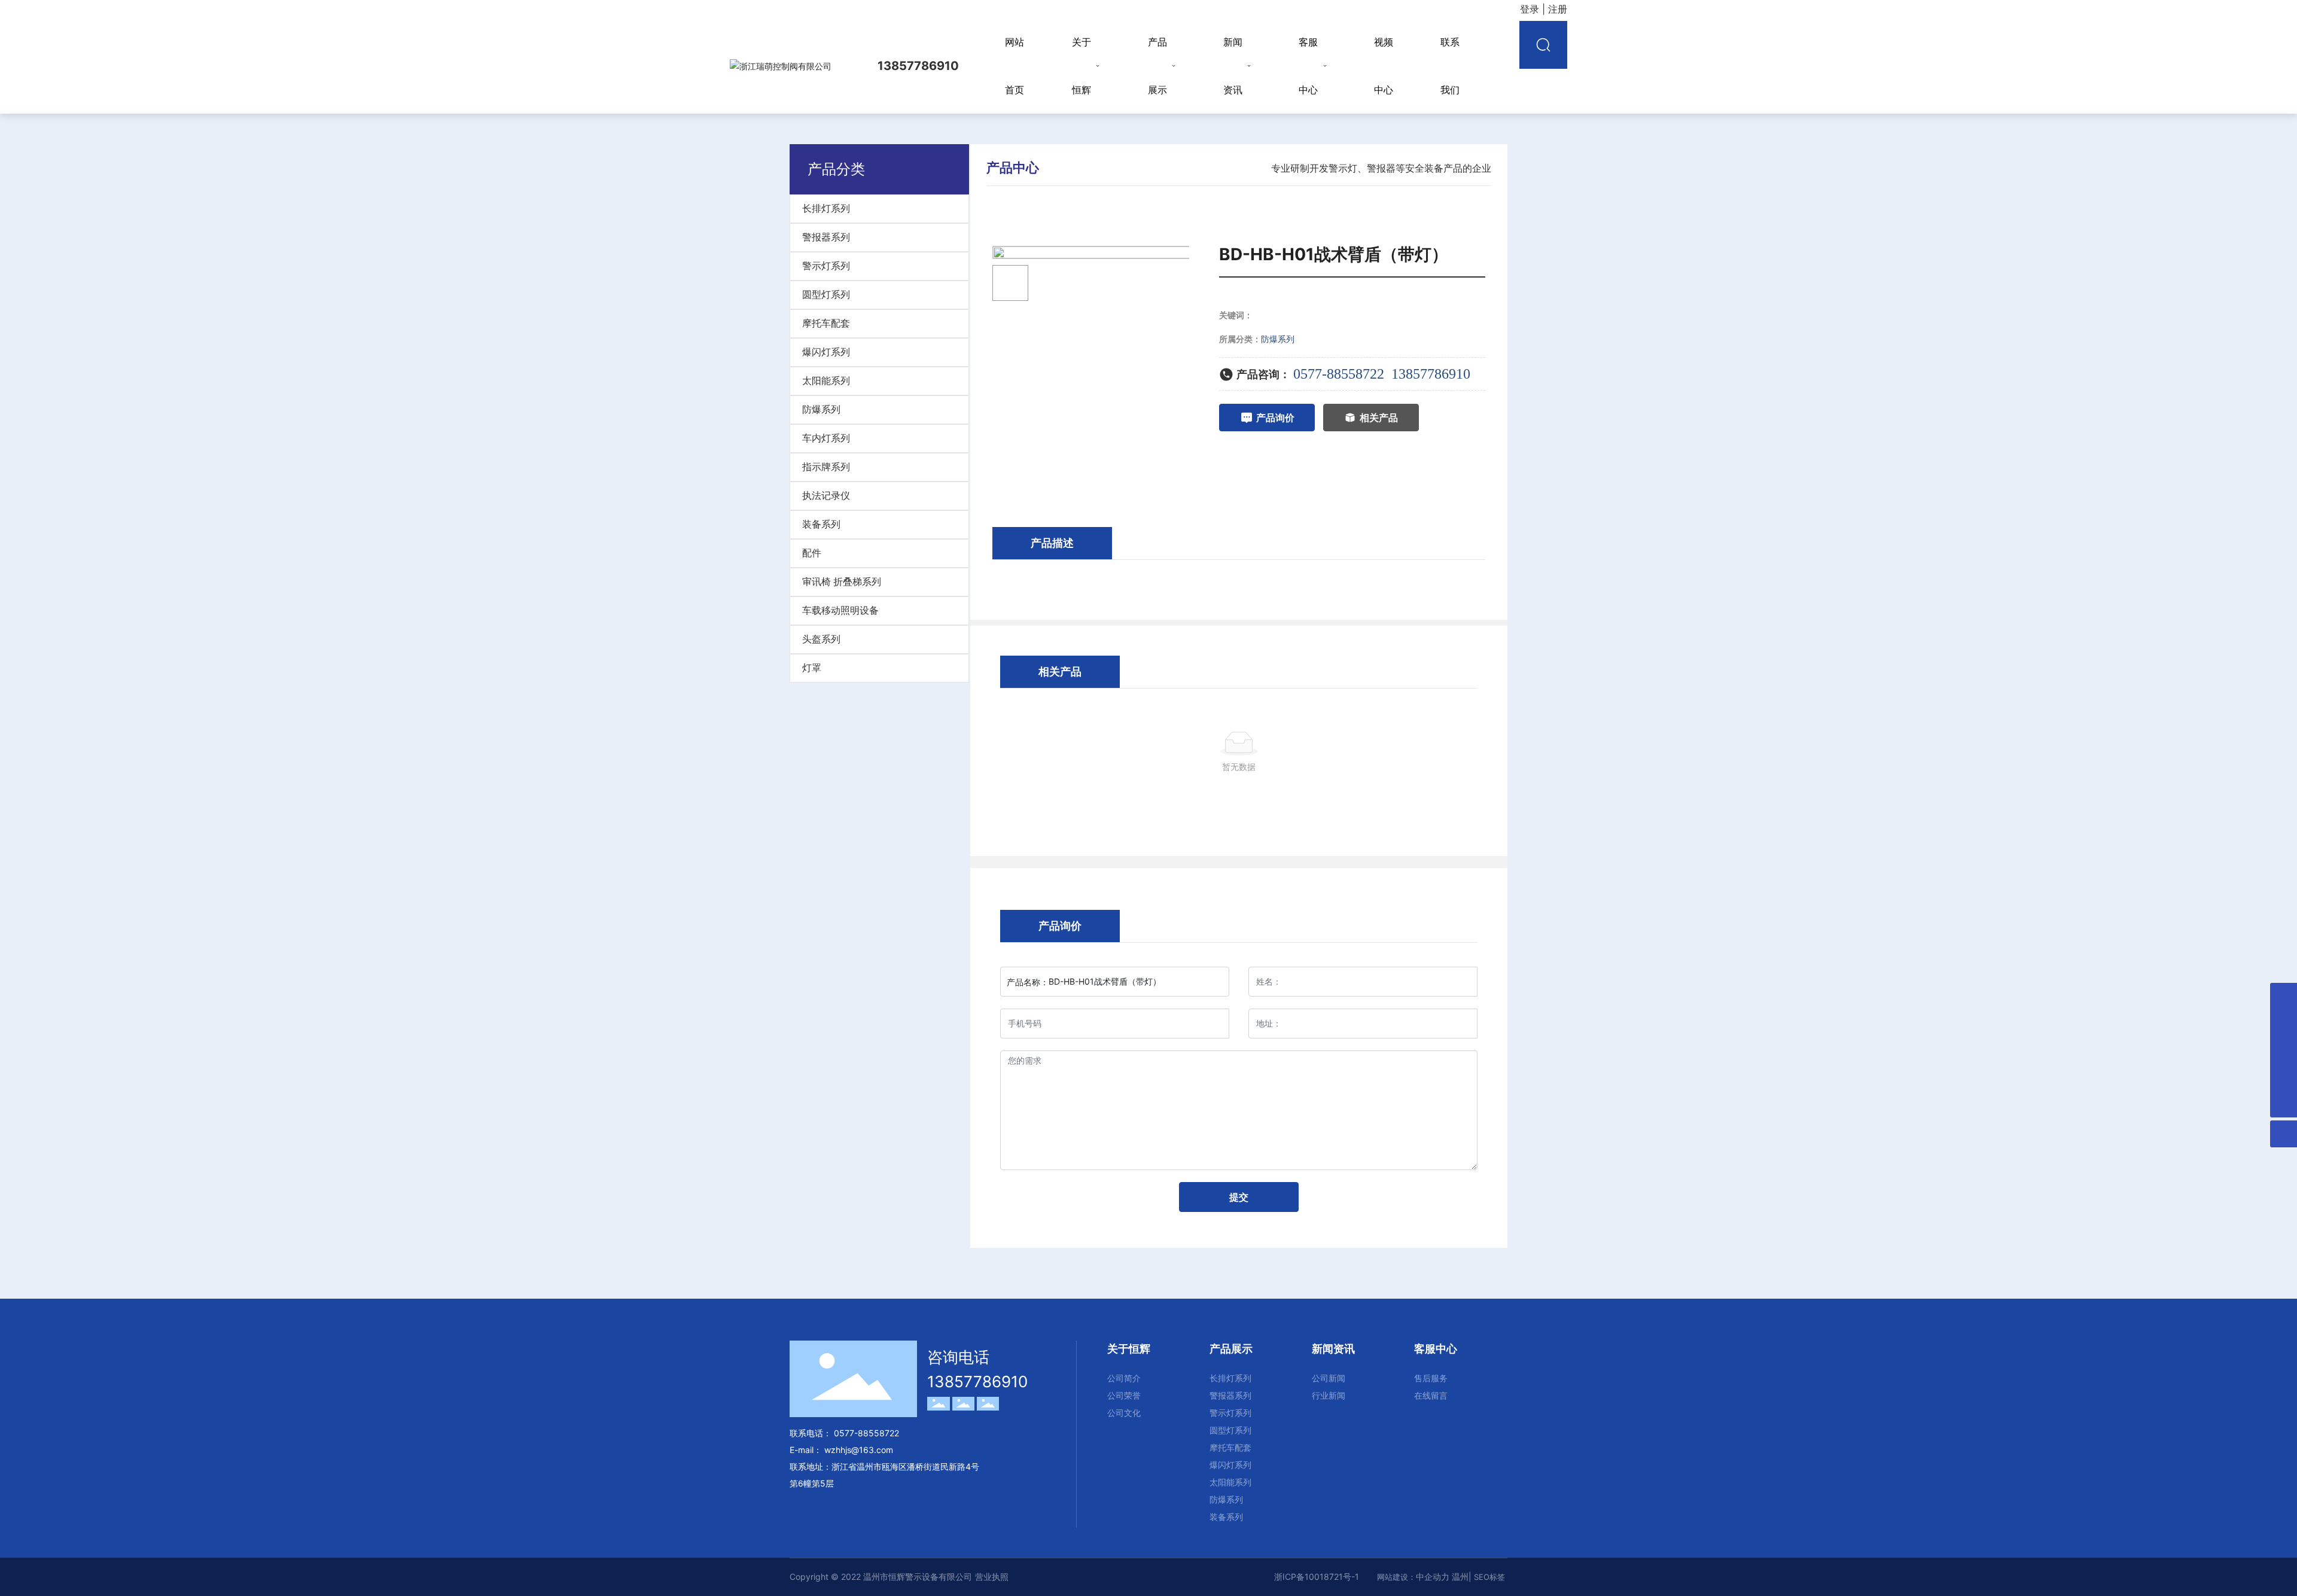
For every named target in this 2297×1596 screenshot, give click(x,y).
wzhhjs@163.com (859, 1450)
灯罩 (812, 668)
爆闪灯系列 (826, 352)
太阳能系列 (826, 381)
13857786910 (1431, 374)
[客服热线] (2284, 1077)
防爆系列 (821, 409)
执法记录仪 (826, 496)
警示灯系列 (826, 266)
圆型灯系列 (826, 295)
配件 (812, 553)
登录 (1531, 9)
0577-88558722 (1339, 374)
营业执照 (992, 1577)
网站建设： (1396, 1577)
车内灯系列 (826, 438)
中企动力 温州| (1445, 1577)
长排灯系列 (826, 208)
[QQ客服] (2284, 1023)
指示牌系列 (826, 467)
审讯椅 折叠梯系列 (842, 582)
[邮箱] (2284, 996)
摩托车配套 (826, 323)
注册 (1558, 9)
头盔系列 (821, 639)
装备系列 (821, 524)
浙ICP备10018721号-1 (1317, 1577)
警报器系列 (826, 237)
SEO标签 (1489, 1577)
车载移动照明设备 (840, 610)
